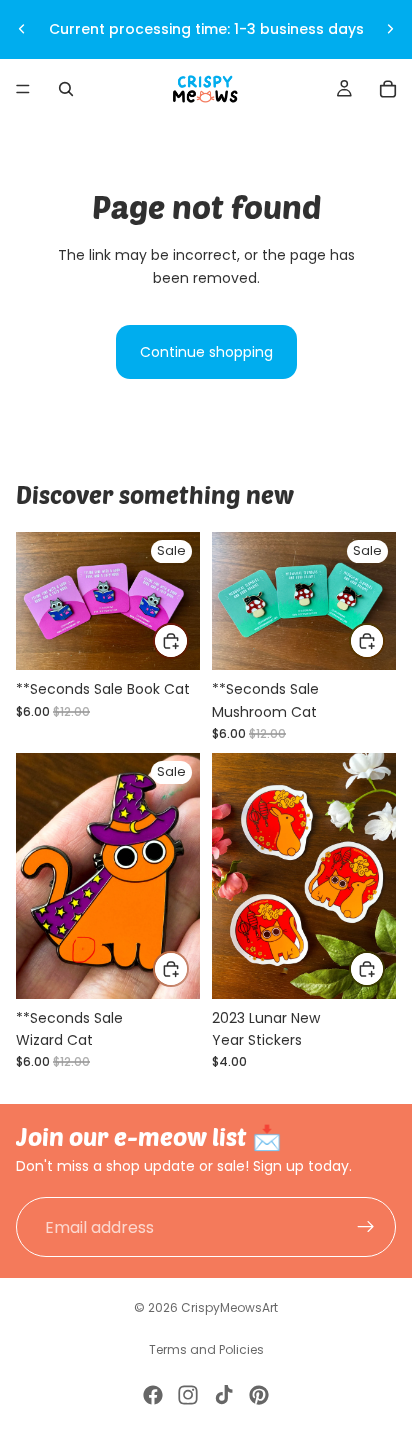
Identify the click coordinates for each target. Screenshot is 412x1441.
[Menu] (23, 89)
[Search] (66, 89)
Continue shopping (206, 352)
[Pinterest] (259, 1395)
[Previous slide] (22, 29)
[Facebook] (153, 1395)
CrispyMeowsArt (229, 1307)
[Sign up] (366, 1227)
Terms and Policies (206, 1349)
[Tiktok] (224, 1395)
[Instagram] (188, 1395)
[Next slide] (390, 29)
